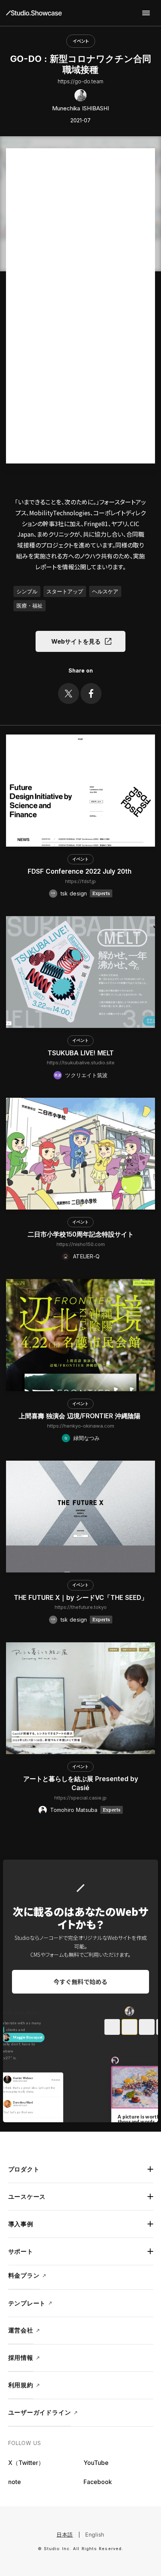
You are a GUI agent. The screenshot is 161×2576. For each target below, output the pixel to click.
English (95, 2535)
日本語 (65, 2535)
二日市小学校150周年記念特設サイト (81, 1234)
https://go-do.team (80, 81)
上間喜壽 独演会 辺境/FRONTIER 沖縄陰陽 (80, 1416)
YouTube (96, 2463)
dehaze (146, 13)
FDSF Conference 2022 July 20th (80, 871)
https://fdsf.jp (80, 881)
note (15, 2482)
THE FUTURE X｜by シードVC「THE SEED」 (81, 1598)
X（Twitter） (26, 2463)
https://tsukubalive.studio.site (81, 1062)
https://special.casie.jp (80, 1798)
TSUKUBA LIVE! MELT (81, 1053)
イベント (81, 41)
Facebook (98, 2482)
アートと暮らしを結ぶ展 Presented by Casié (81, 1783)
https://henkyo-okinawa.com (81, 1426)
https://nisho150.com (81, 1244)
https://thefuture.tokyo (81, 1607)
